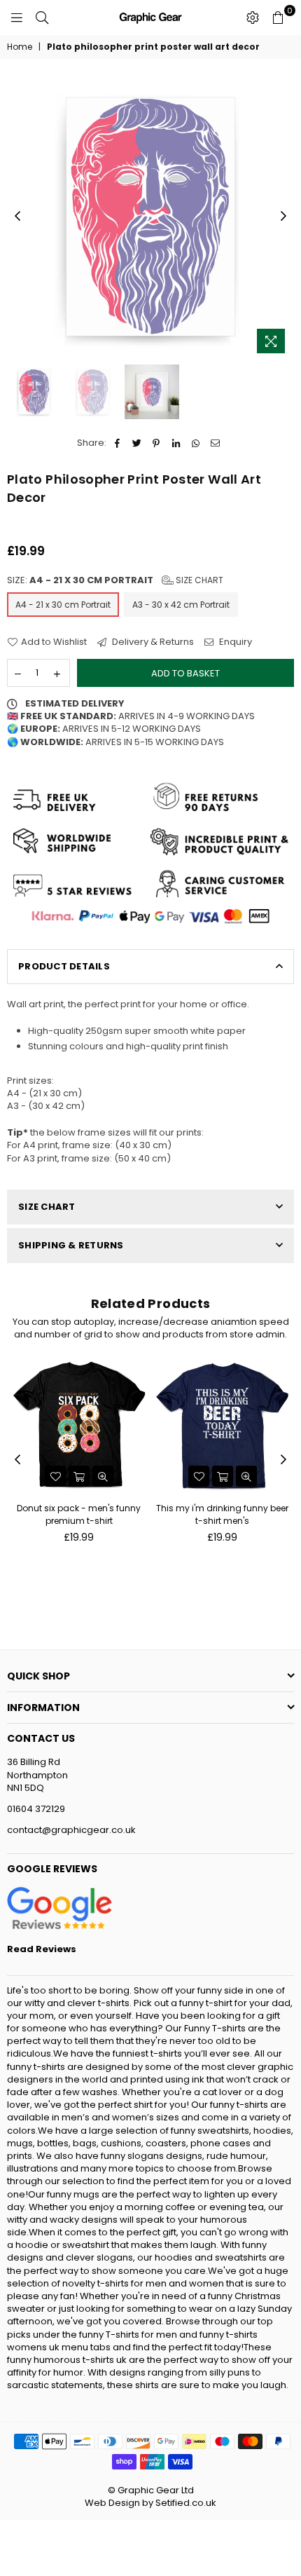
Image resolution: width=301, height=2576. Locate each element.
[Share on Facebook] (117, 443)
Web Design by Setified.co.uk (150, 2503)
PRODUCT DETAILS (64, 966)
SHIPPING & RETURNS (71, 1245)
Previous (17, 217)
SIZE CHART (47, 1207)
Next (283, 217)
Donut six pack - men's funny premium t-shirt (79, 1514)
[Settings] (253, 18)
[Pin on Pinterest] (156, 443)
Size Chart (198, 580)
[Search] (42, 18)
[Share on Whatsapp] (196, 443)
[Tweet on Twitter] (137, 443)
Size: (115, 580)
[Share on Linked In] (176, 443)
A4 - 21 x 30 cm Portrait (63, 605)
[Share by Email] (215, 443)
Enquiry (234, 642)
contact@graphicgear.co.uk (71, 1830)
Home (20, 47)
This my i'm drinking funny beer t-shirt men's (222, 1514)
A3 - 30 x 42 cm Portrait (181, 605)
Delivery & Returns (152, 642)
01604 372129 (36, 1809)
